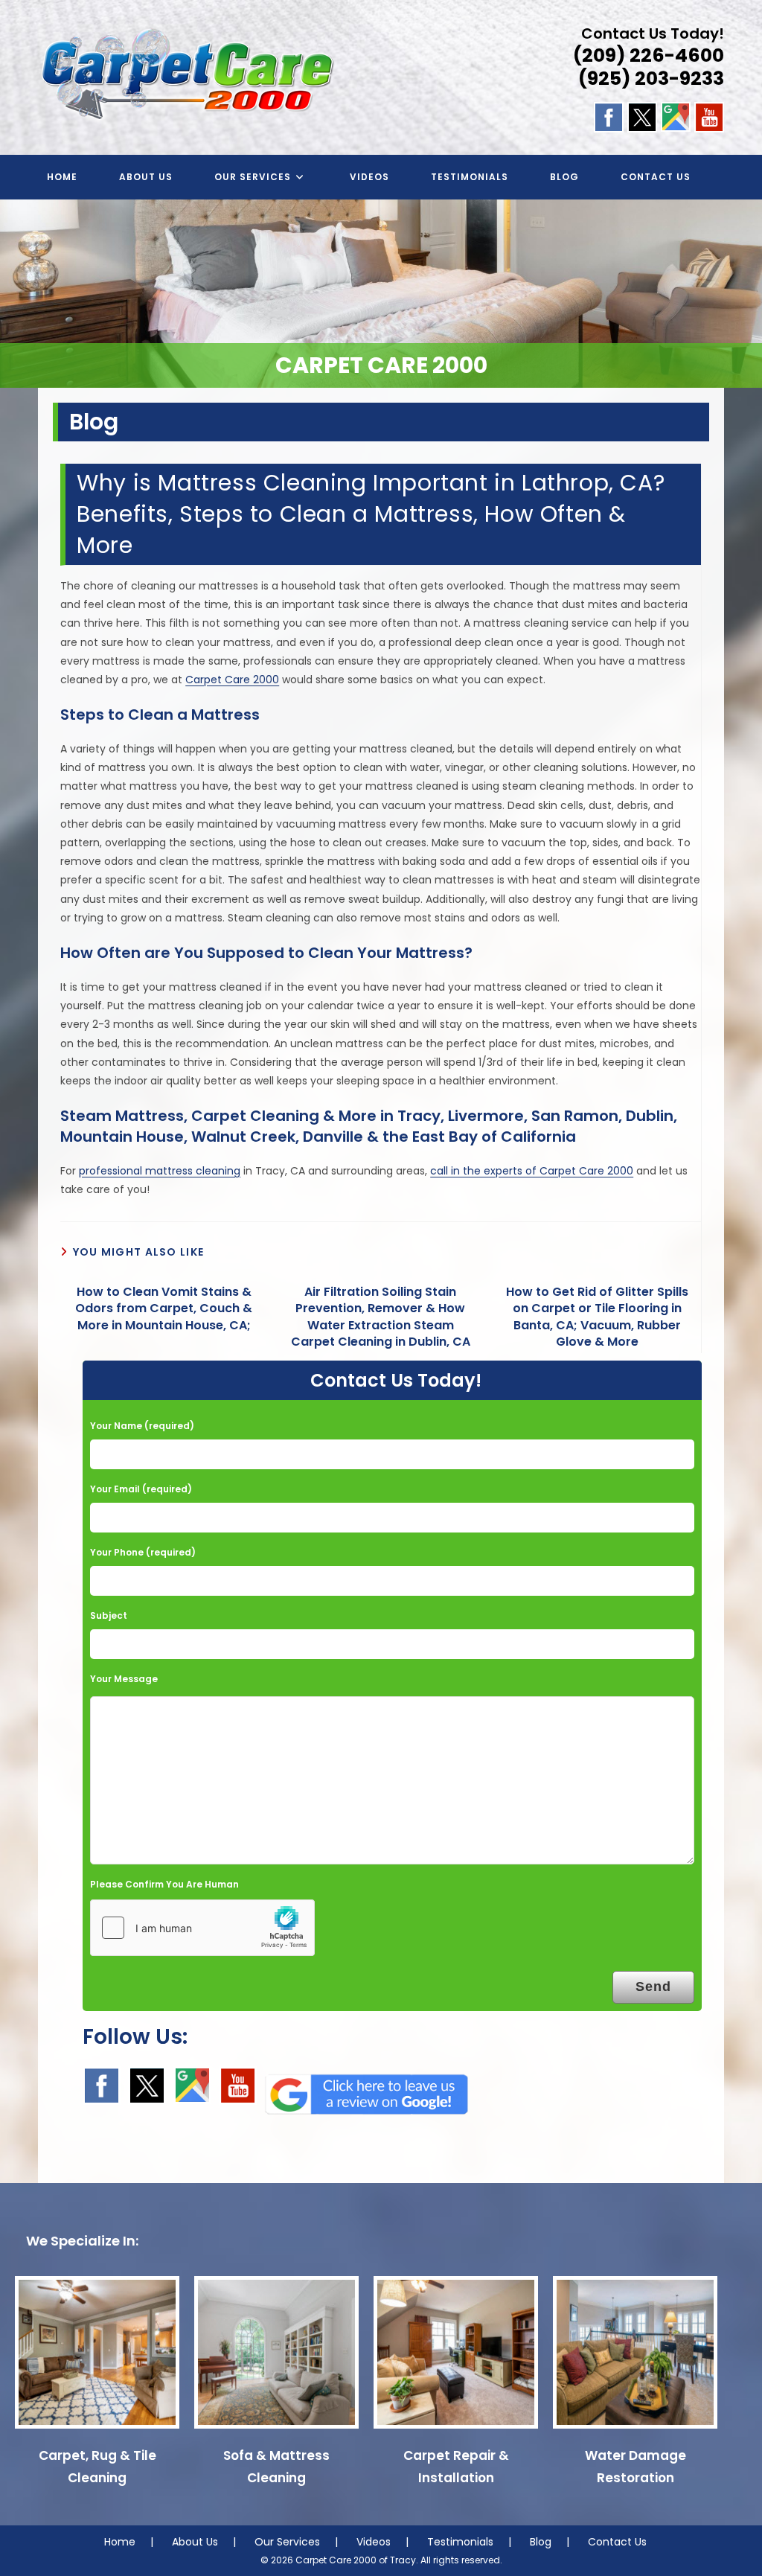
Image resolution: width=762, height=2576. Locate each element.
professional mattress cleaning (160, 1171)
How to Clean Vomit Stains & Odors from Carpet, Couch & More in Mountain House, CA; (164, 1309)
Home (120, 2542)
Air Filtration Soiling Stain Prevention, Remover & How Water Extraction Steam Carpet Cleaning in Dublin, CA (381, 1317)
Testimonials (460, 2542)
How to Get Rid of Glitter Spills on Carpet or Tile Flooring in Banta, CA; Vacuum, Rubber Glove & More (597, 1317)
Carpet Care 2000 (232, 680)
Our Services (287, 2542)
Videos (374, 2542)
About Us (195, 2542)
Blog (541, 2542)
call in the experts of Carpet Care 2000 (532, 1171)
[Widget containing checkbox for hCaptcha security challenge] (202, 1928)
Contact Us (617, 2542)
